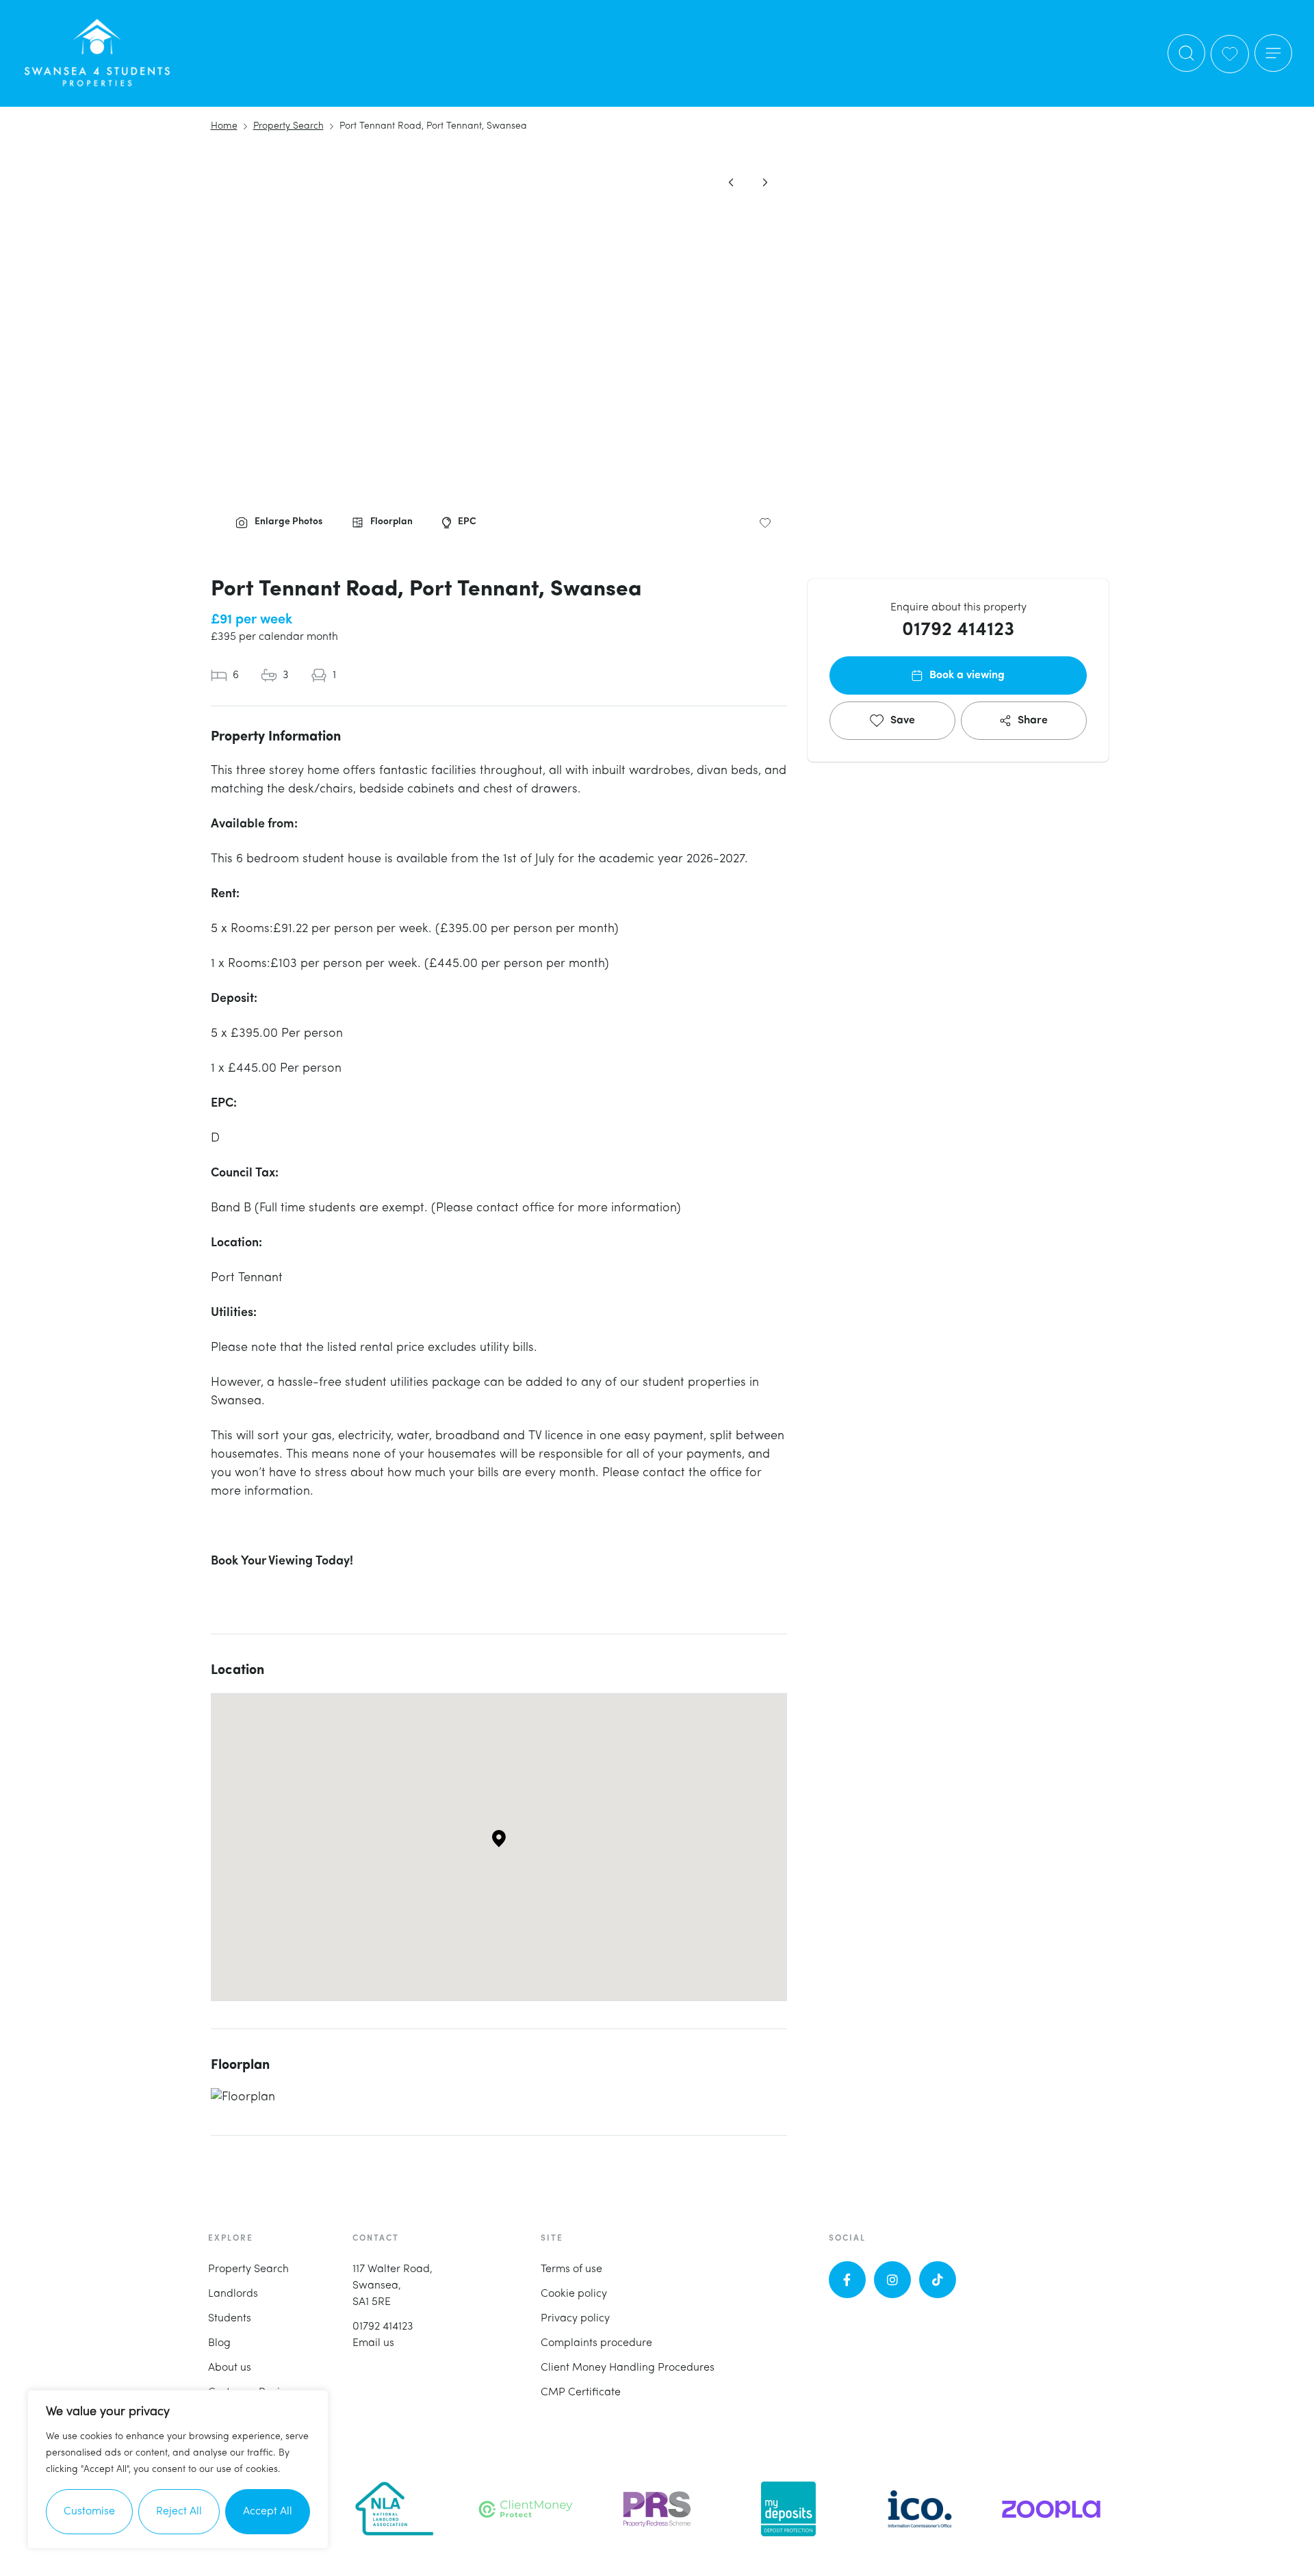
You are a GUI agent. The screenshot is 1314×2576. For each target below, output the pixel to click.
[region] (178, 2469)
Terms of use (571, 2269)
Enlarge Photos (288, 522)
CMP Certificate (581, 2393)
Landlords (233, 2294)
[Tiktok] (938, 2280)
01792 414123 (958, 630)
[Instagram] (892, 2280)
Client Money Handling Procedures (628, 2368)
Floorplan (391, 522)
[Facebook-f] (847, 2280)
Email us (373, 2343)
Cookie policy (574, 2294)
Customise (89, 2512)
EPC (467, 522)
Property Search (248, 2269)
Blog (219, 2343)
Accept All (268, 2512)
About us (230, 2368)
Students (230, 2319)
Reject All (179, 2512)
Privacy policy (575, 2319)
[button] (1273, 53)
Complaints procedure (596, 2343)
